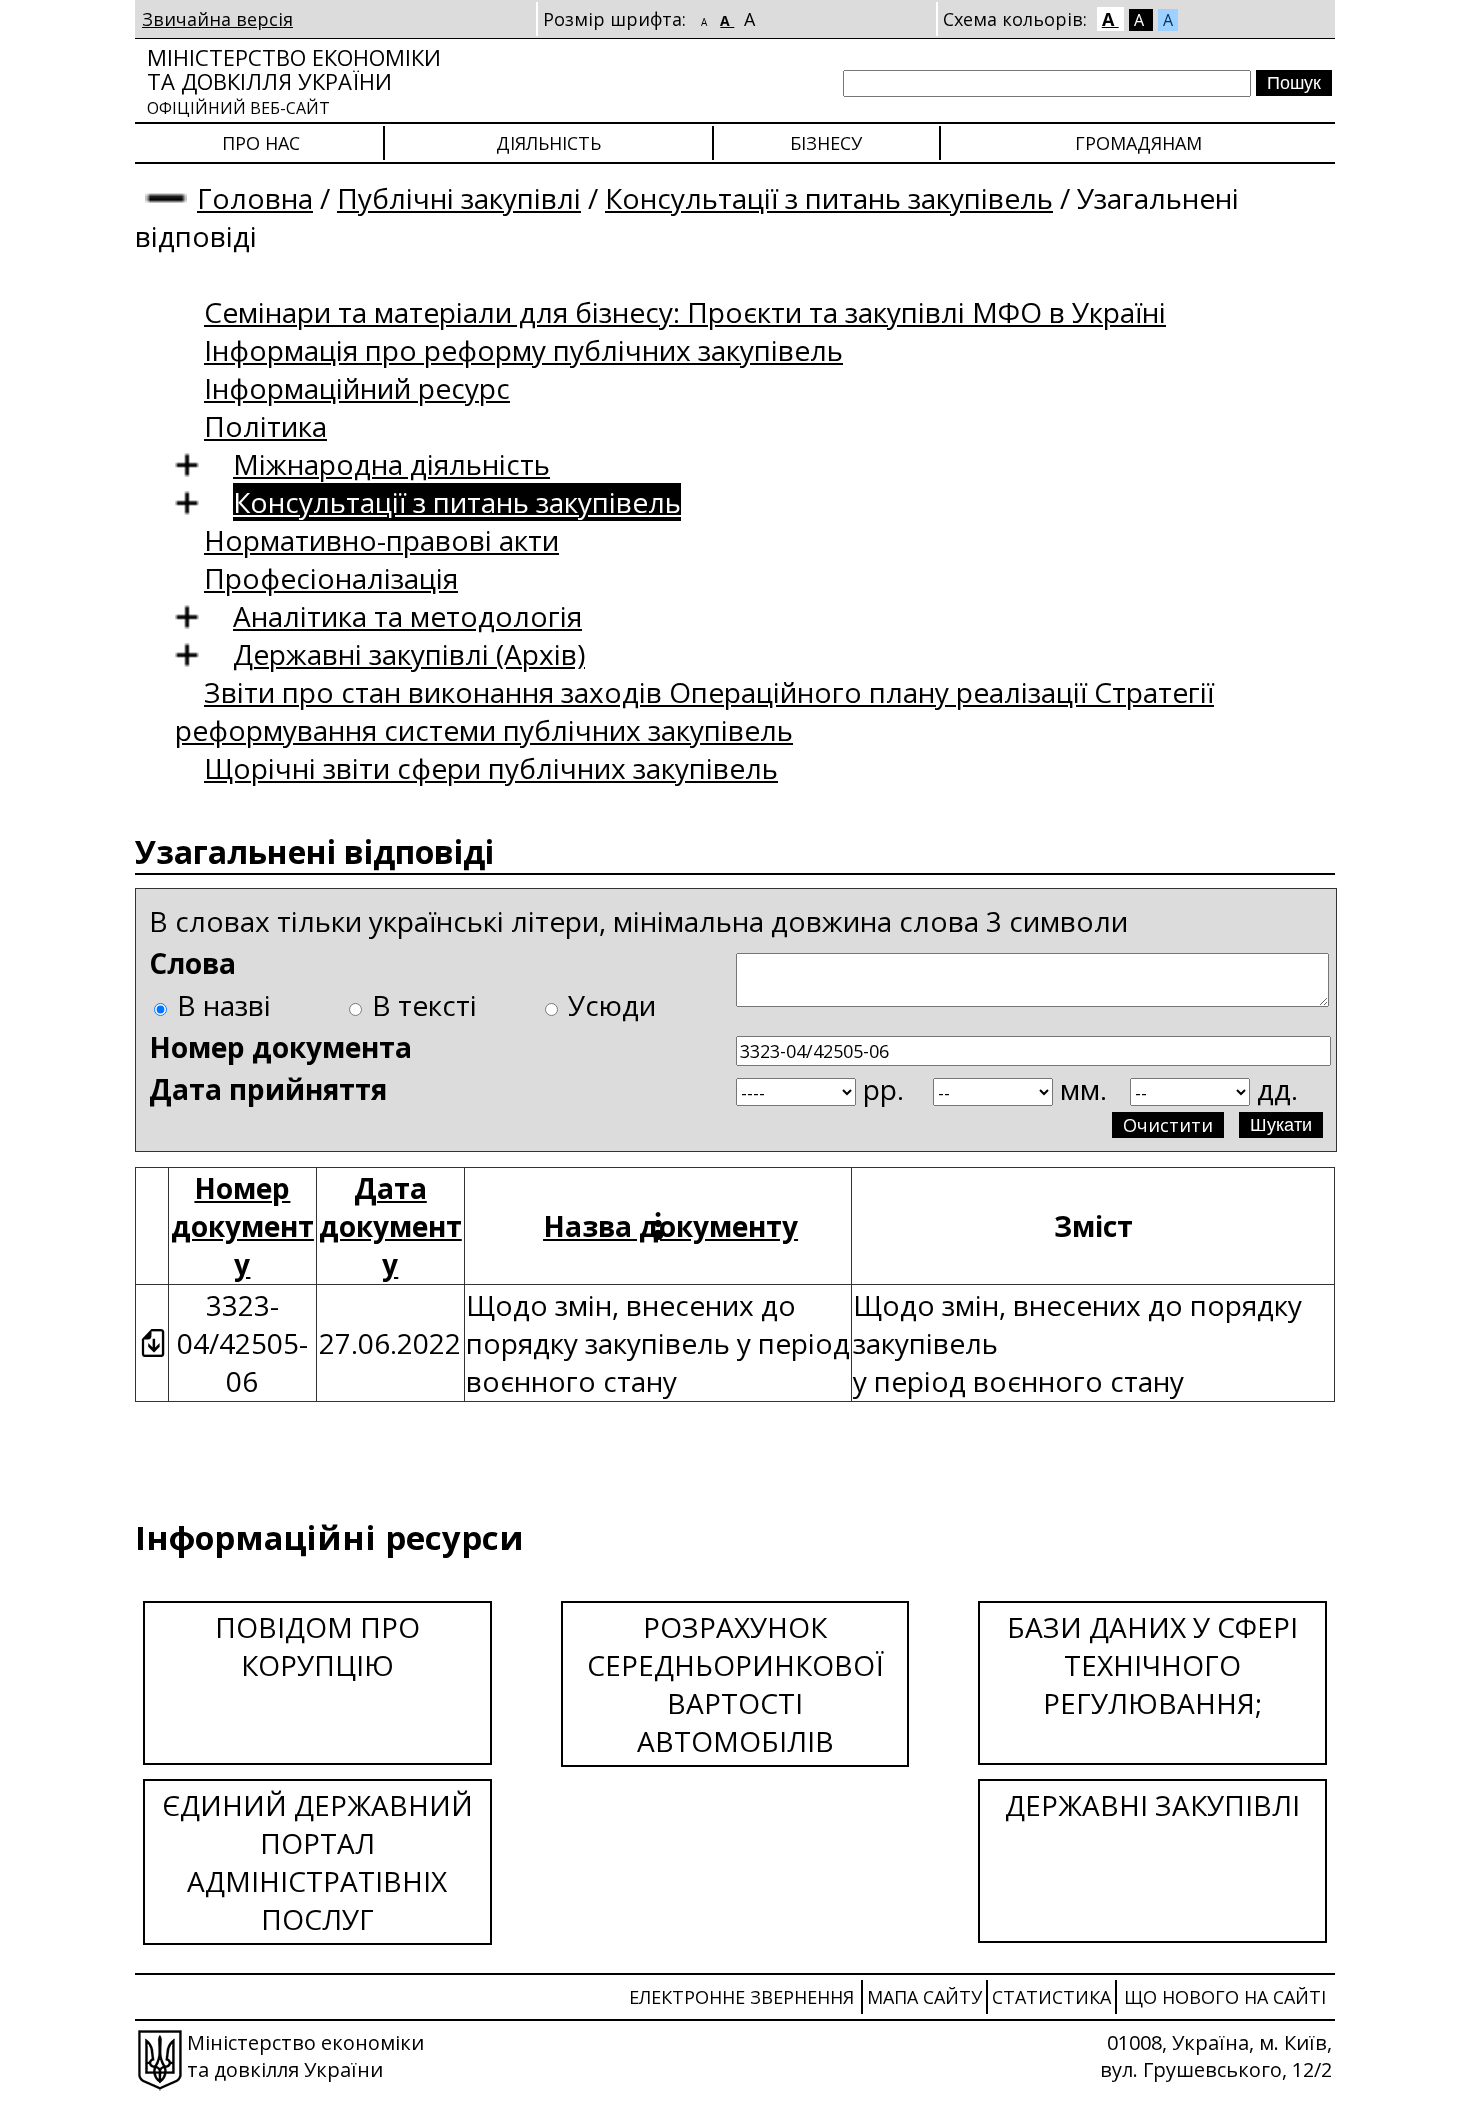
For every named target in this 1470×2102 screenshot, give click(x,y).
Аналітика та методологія (407, 616)
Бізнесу (826, 143)
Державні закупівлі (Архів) (409, 654)
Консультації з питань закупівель (829, 198)
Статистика (1051, 1997)
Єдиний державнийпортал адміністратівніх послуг (317, 1862)
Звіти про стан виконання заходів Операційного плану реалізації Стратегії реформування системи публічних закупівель (694, 711)
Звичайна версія (217, 19)
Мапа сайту (924, 1997)
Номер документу (242, 1226)
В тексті (424, 1005)
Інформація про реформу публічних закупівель (523, 350)
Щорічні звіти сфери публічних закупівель (491, 768)
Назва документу (670, 1226)
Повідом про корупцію (317, 1646)
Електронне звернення (741, 1997)
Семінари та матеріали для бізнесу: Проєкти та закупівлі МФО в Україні (685, 312)
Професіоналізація (331, 578)
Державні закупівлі (1152, 1805)
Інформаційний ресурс (357, 388)
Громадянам (1138, 143)
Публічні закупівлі (459, 198)
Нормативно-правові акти (381, 540)
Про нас (261, 143)
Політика (265, 426)
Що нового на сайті (1225, 1997)
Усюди (612, 1005)
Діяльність (548, 143)
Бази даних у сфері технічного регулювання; (1152, 1665)
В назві (224, 1005)
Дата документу (390, 1226)
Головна (255, 198)
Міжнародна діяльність (391, 464)
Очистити (1168, 1125)
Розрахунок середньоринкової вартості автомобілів (735, 1684)
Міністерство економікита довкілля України (294, 80)
